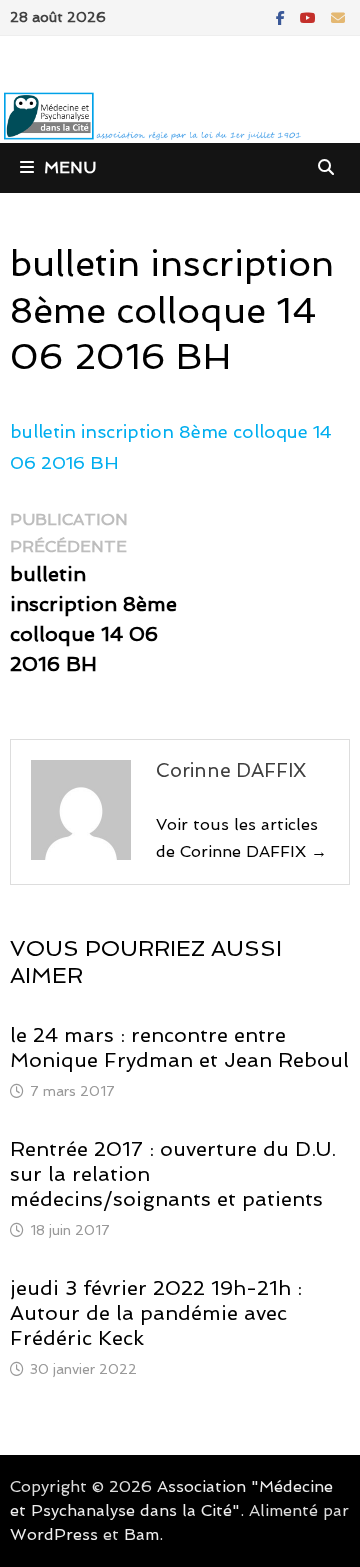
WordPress (54, 1534)
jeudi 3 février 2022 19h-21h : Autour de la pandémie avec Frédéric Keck (156, 1313)
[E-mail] (338, 16)
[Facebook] (283, 16)
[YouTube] (310, 16)
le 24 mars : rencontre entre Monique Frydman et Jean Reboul (179, 1047)
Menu (70, 167)
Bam (141, 1534)
